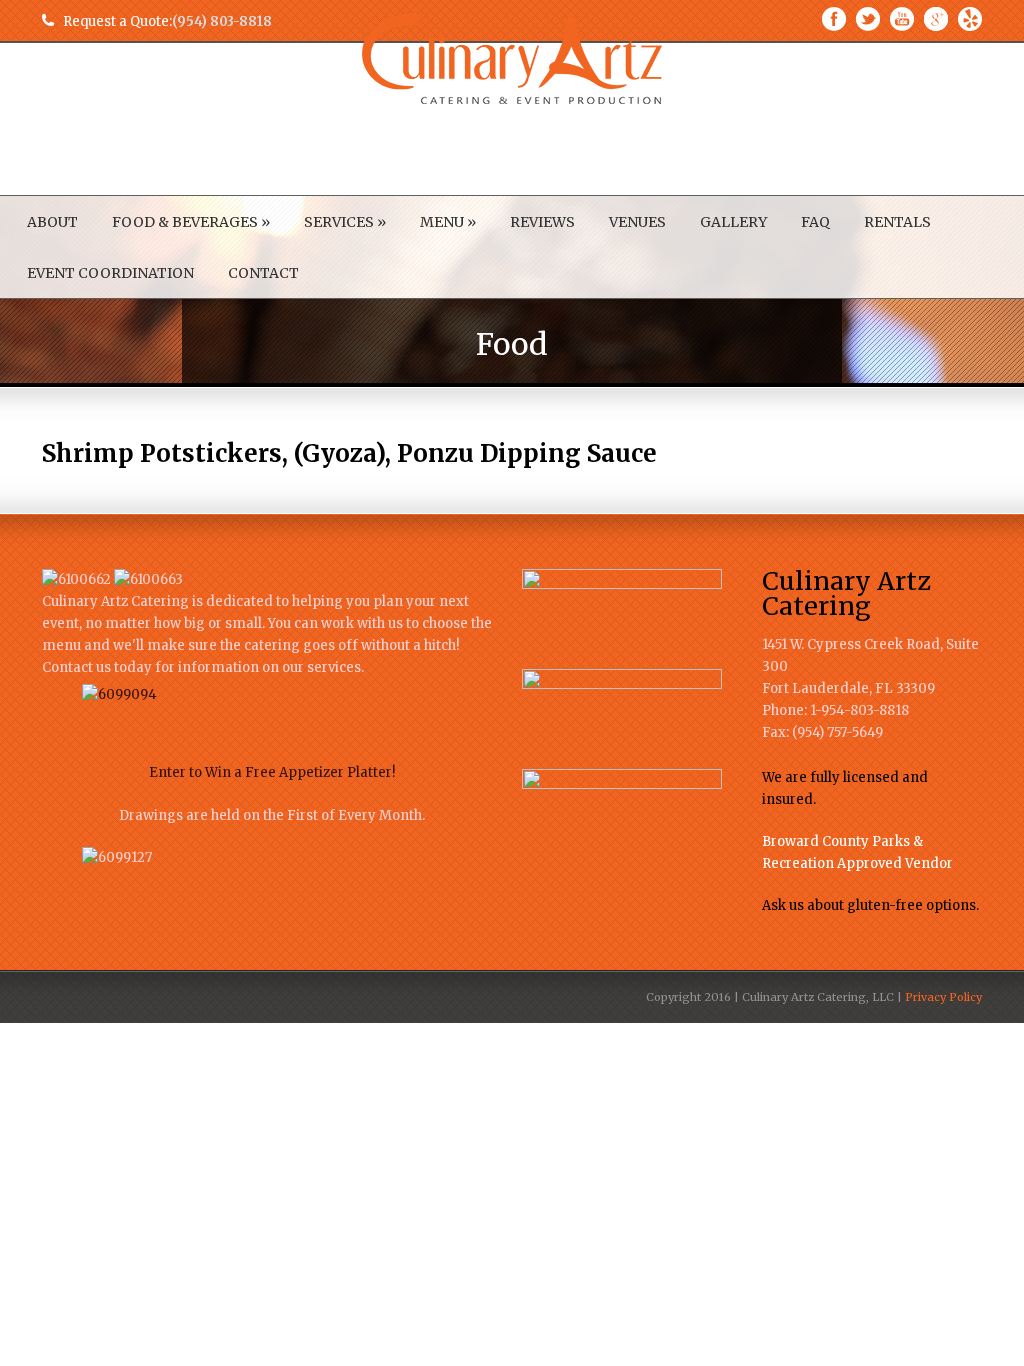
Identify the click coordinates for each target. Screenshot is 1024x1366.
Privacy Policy (943, 997)
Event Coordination (110, 273)
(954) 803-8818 (222, 21)
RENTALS (897, 222)
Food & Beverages (191, 222)
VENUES (637, 222)
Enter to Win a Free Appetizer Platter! (272, 772)
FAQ (815, 222)
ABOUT (52, 222)
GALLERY (733, 222)
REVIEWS (542, 222)
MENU (448, 222)
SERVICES (345, 222)
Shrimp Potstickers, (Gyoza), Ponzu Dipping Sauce (349, 453)
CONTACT (263, 273)
